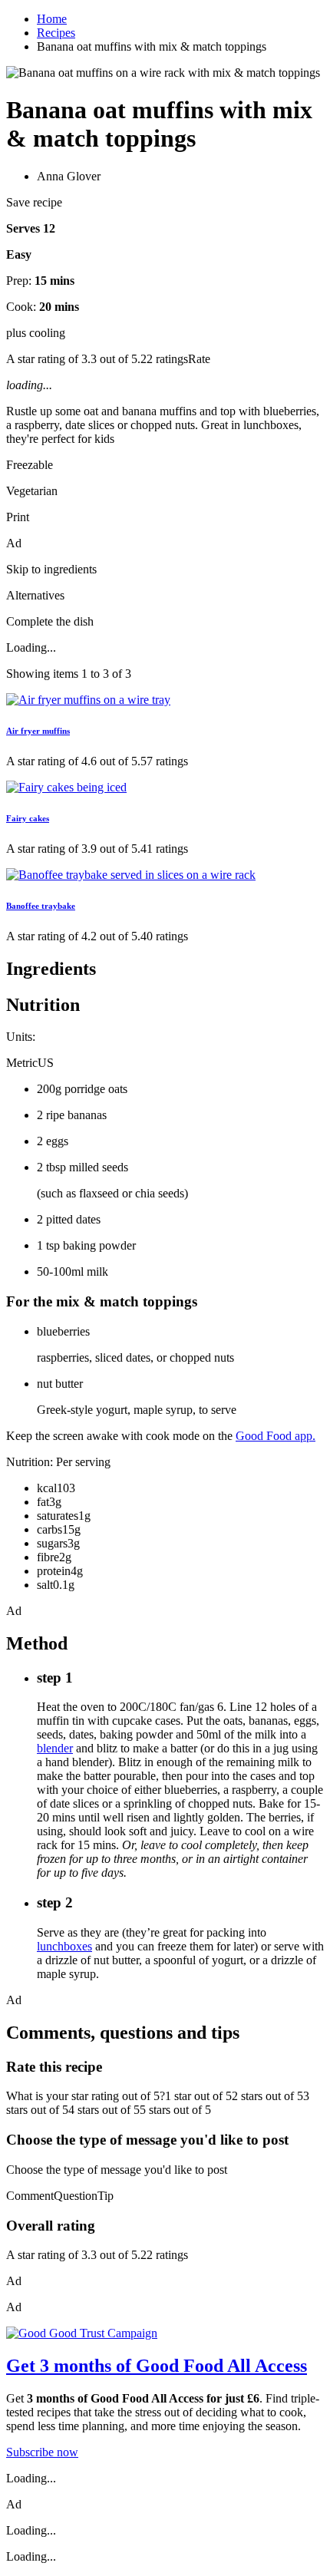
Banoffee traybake (41, 906)
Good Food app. (276, 1436)
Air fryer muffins (38, 731)
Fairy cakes (28, 818)
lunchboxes (64, 1946)
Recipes (56, 33)
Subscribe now (42, 2452)
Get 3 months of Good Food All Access (157, 2366)
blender (55, 1748)
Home (52, 19)
